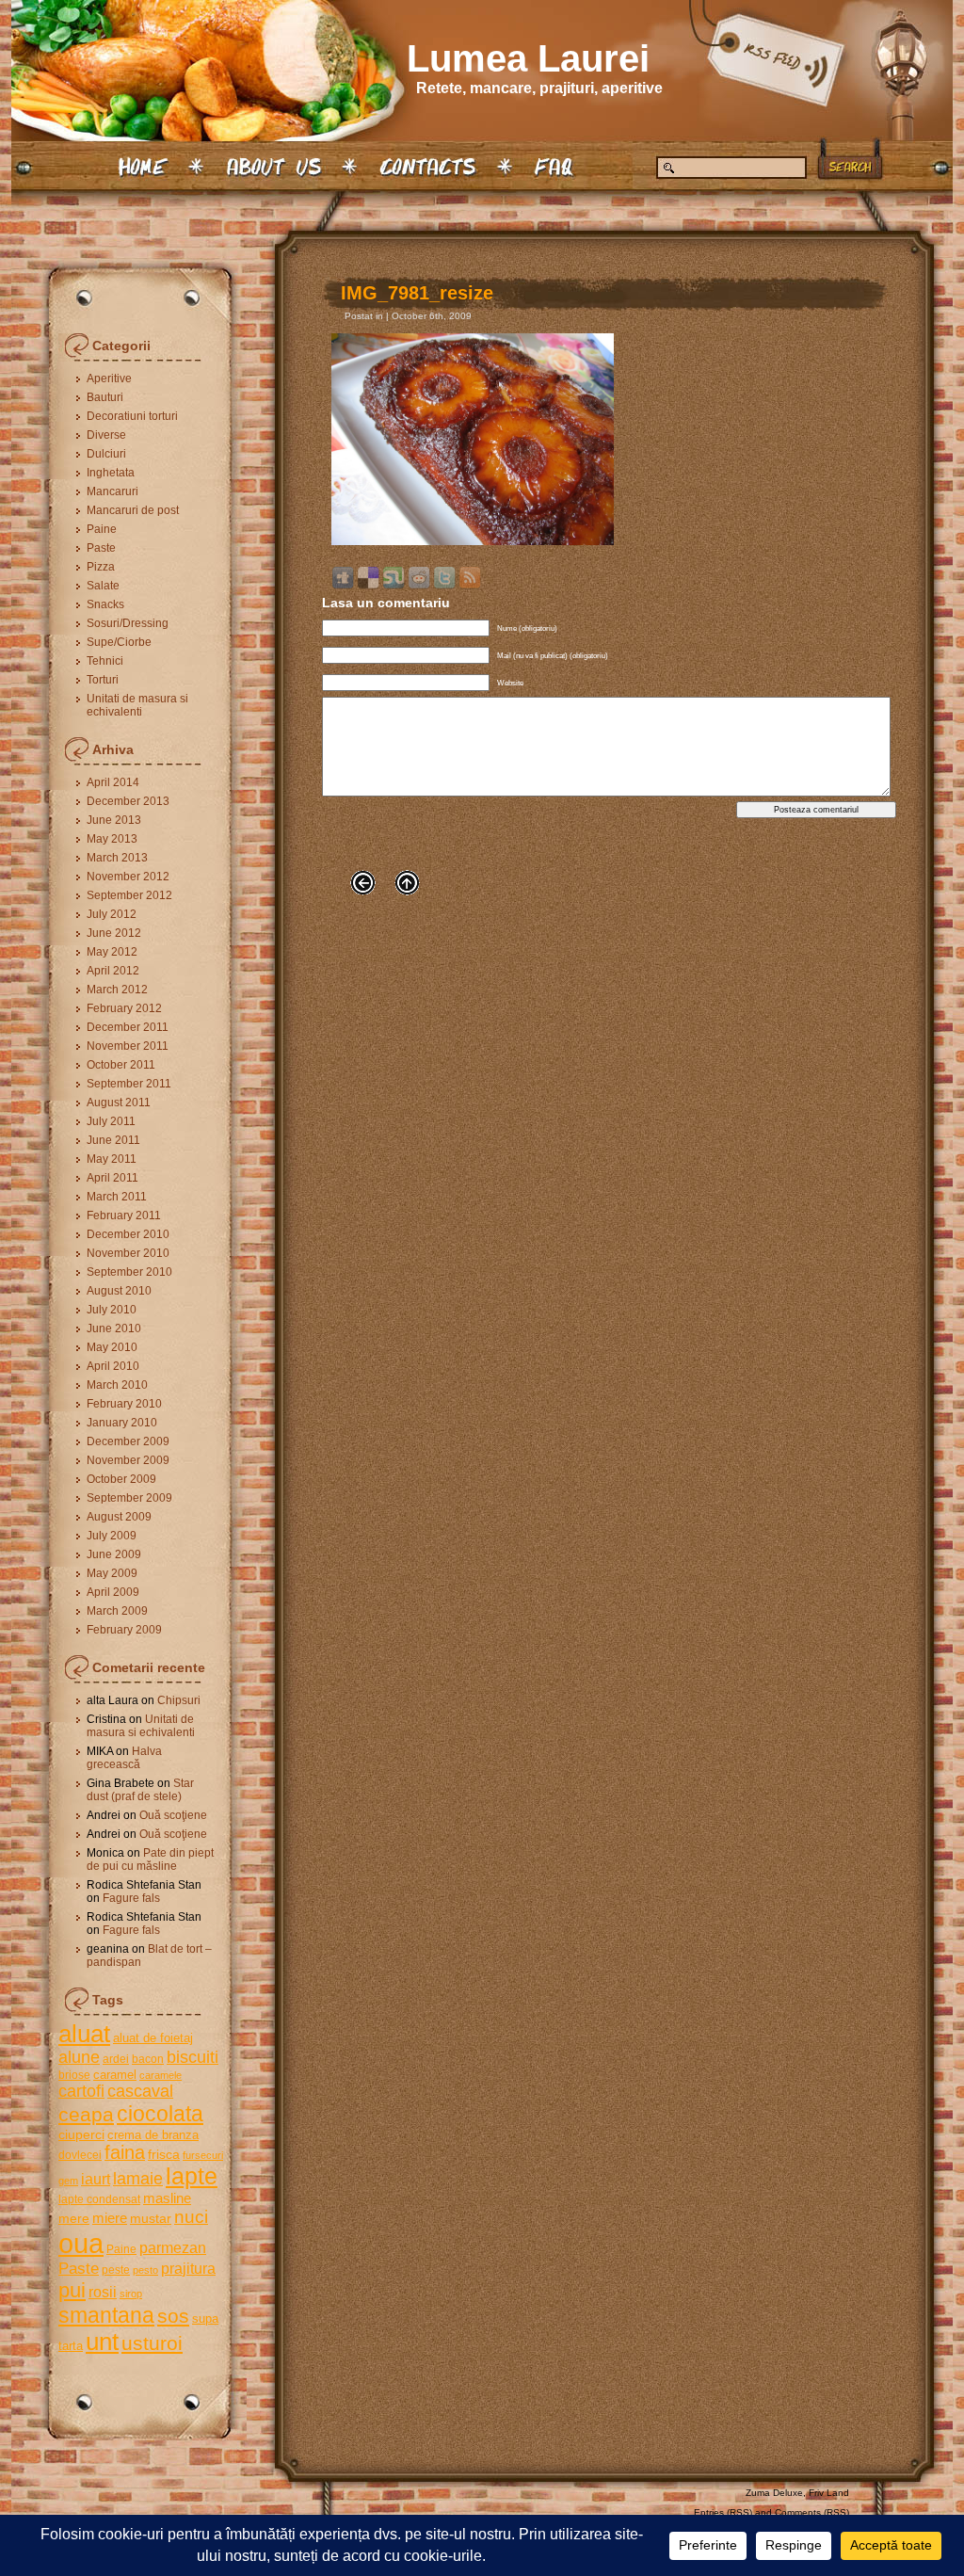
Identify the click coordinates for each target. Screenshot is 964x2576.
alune (79, 2057)
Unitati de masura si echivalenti (137, 705)
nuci (191, 2217)
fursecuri (203, 2155)
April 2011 (112, 1178)
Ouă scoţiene (173, 1815)
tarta (71, 2346)
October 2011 (121, 1065)
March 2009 (117, 1611)
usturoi (152, 2343)
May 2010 (112, 1347)
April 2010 (113, 1366)
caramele (161, 2075)
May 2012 (112, 952)
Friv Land (829, 2493)
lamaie (138, 2178)
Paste (101, 548)
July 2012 (112, 914)
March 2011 (117, 1197)
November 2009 (128, 1460)
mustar (151, 2218)
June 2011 (113, 1140)
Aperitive (109, 378)
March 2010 (117, 1385)
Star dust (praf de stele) (140, 1790)
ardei (116, 2059)
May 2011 (112, 1159)
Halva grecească (124, 1758)
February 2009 (124, 1630)
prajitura (188, 2268)
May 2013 (112, 839)
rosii (103, 2292)
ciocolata (160, 2114)
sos (173, 2316)
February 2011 (124, 1216)
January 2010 (122, 1423)
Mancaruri (112, 491)
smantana (106, 2315)
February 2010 (124, 1404)
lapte (192, 2176)
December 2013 (128, 801)
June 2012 (114, 933)
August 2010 (119, 1291)
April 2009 (113, 1592)
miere (110, 2218)
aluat (84, 2034)
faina (125, 2152)
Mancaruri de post (133, 510)
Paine (102, 529)
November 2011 (128, 1046)
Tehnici (105, 661)
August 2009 (119, 1517)
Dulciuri (106, 454)
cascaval (140, 2091)
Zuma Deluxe (774, 2493)
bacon (148, 2059)
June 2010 (114, 1328)
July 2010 (112, 1310)
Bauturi (105, 397)
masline (167, 2198)
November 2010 (128, 1253)
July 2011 (111, 1121)
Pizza (101, 567)
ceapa (86, 2114)
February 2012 (124, 1008)
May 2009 (112, 1573)
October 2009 (121, 1479)
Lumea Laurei (528, 58)
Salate (103, 586)
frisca (164, 2154)
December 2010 (128, 1234)
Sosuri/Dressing (128, 623)
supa (205, 2318)
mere (74, 2218)
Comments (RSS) (812, 2512)
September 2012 (129, 895)
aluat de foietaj (153, 2038)
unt (102, 2342)
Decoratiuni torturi (132, 416)
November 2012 (128, 877)
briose (74, 2075)
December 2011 (128, 1027)
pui (72, 2290)
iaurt (96, 2179)
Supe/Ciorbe (119, 642)
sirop (131, 2294)
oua (81, 2243)
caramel (115, 2075)
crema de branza (153, 2135)
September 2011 (129, 1084)
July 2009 (112, 1536)
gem (68, 2181)
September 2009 (129, 1498)
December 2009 (128, 1441)
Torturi (103, 680)
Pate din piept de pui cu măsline (150, 1860)
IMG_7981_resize (417, 293)
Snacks (105, 604)
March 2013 (117, 858)
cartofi (81, 2091)
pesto (145, 2270)
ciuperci (81, 2134)
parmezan (173, 2247)
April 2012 (113, 971)
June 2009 (114, 1554)
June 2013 (114, 820)
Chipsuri (179, 1700)
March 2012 (117, 990)
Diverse (106, 435)
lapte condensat (99, 2199)
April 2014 (113, 782)
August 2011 (119, 1103)
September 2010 (129, 1272)
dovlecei (80, 2155)
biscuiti (193, 2057)
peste (116, 2270)
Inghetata (111, 473)
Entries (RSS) (723, 2512)
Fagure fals (131, 1898)
